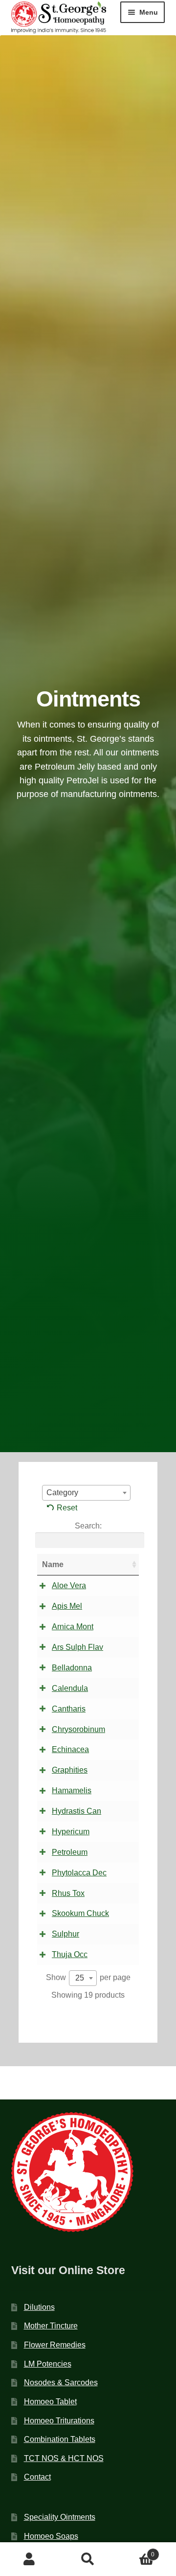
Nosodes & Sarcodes (61, 2382)
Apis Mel (67, 1606)
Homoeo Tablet (50, 2402)
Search (88, 2559)
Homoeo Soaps (51, 2536)
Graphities (70, 1770)
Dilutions (39, 2307)
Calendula (70, 1688)
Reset (67, 1508)
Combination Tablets (60, 2439)
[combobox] (86, 1493)
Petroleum (70, 1852)
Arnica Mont (73, 1627)
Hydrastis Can (77, 1811)
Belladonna (72, 1668)
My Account (29, 2559)
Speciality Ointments (60, 2517)
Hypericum (71, 1832)
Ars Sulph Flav (77, 1647)
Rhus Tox (68, 1893)
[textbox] (86, 1493)
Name (53, 1564)
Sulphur (66, 1934)
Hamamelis (72, 1790)
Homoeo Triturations (59, 2421)
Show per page (88, 1978)
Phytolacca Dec (79, 1873)
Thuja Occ (70, 1954)
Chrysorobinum (78, 1729)
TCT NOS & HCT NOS (64, 2458)
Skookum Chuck (80, 1913)
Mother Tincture (51, 2326)
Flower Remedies (55, 2345)
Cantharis (69, 1709)
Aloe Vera (69, 1585)
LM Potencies (48, 2364)
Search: (88, 1526)
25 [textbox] (80, 1978)
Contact (37, 2477)
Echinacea (70, 1749)
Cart (136, 2551)
